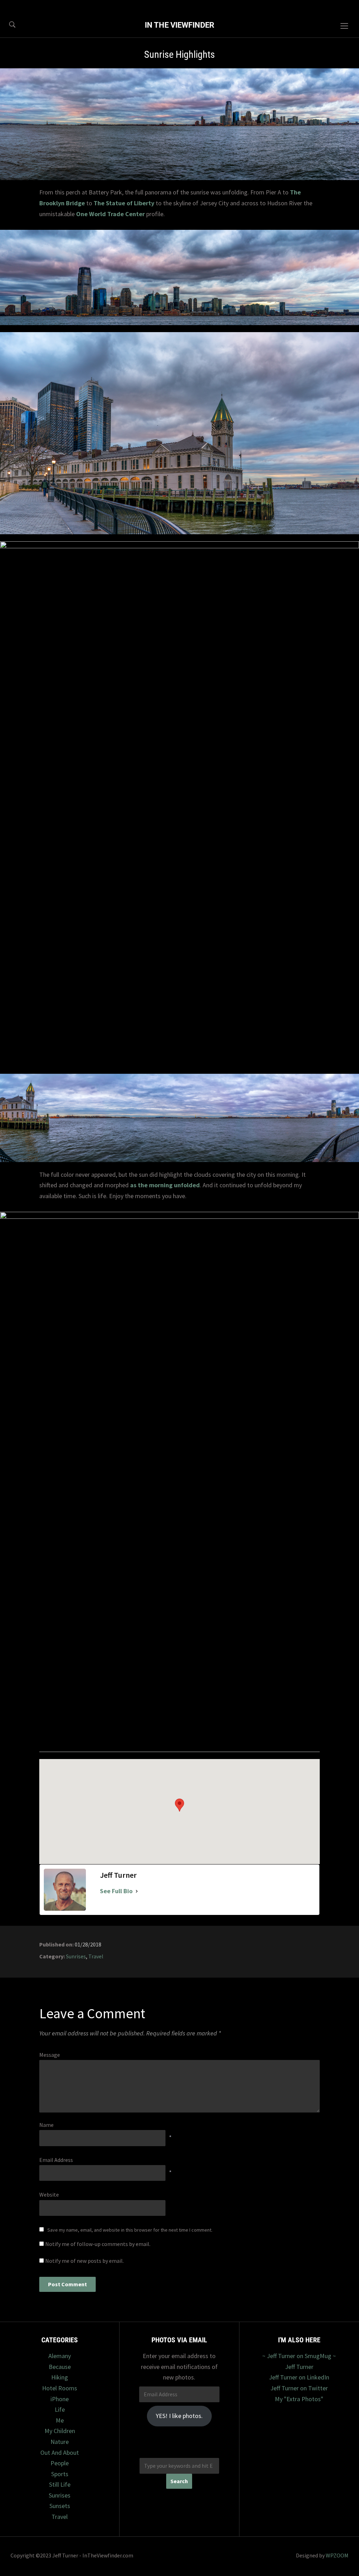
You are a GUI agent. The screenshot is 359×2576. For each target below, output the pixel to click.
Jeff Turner (299, 2367)
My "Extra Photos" (299, 2399)
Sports (60, 2474)
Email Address (56, 2160)
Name (46, 2125)
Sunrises (76, 1956)
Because (60, 2367)
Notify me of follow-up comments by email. (98, 2244)
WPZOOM (337, 2555)
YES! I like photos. (179, 2416)
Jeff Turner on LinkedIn (299, 2377)
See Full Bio (116, 1891)
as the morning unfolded (165, 1185)
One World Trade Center (110, 214)
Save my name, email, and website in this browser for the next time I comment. (130, 2230)
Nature (60, 2442)
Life (60, 2409)
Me (60, 2420)
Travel (96, 1956)
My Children (60, 2431)
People (60, 2463)
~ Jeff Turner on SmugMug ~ (299, 2356)
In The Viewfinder (179, 25)
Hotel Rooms (60, 2388)
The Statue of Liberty (124, 203)
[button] (179, 1805)
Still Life (60, 2484)
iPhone (60, 2399)
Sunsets (60, 2506)
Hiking (60, 2377)
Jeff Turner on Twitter (299, 2388)
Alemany (60, 2356)
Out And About (60, 2453)
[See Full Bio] (137, 1891)
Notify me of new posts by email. (84, 2261)
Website (49, 2194)
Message (50, 2055)
